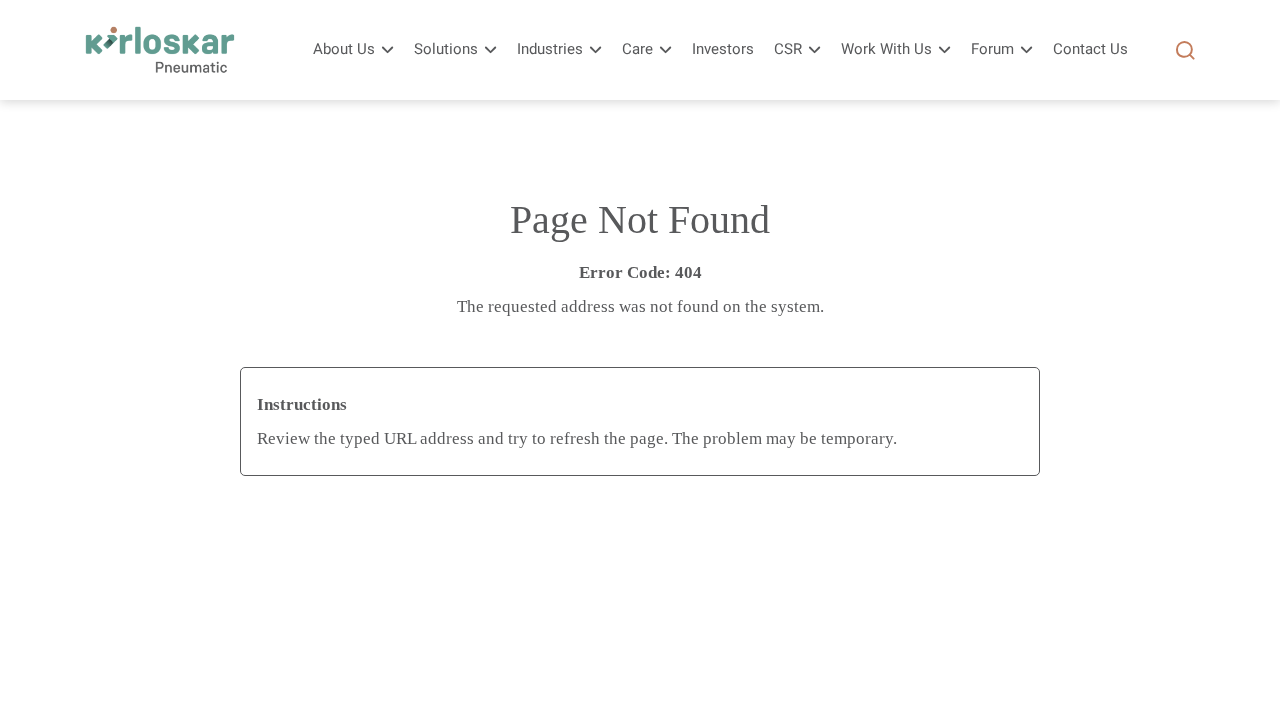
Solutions (446, 49)
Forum (992, 49)
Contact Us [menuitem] (1090, 49)
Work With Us (886, 49)
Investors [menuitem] (723, 49)
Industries (550, 49)
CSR (788, 49)
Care (637, 49)
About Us (344, 49)
